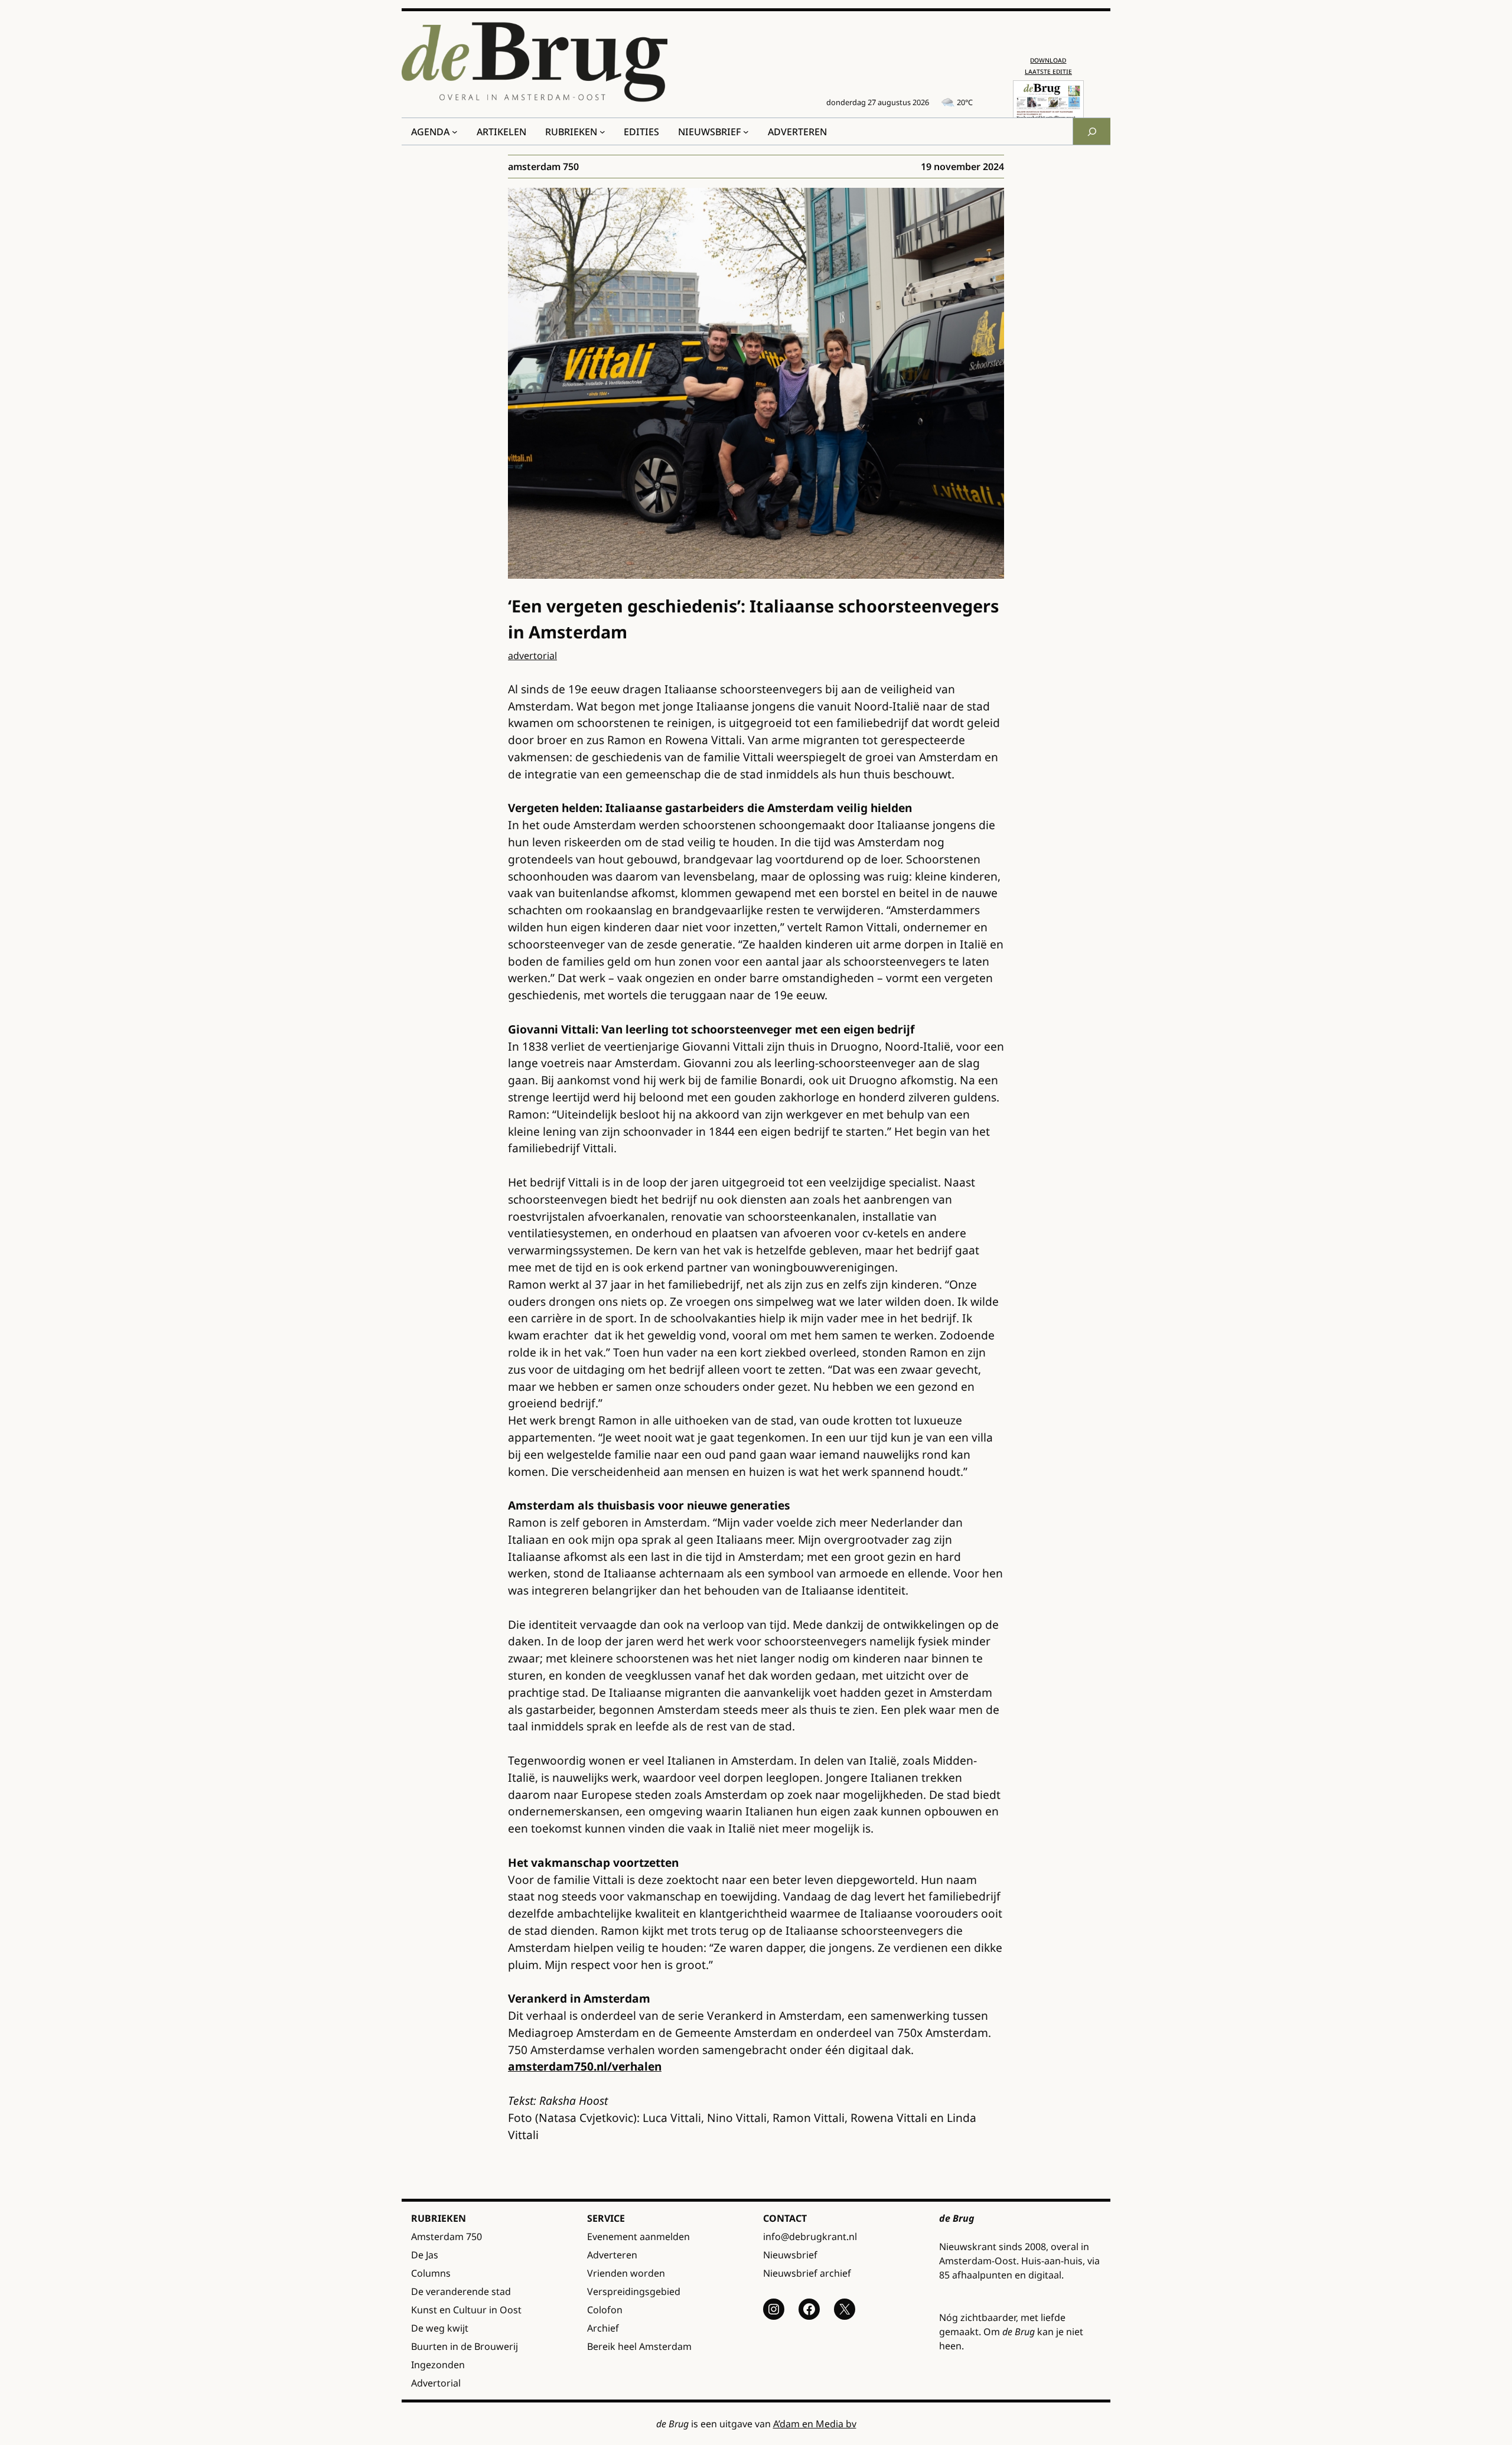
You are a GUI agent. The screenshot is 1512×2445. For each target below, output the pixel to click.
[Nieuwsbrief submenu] (746, 132)
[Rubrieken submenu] (602, 132)
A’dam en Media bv (815, 2424)
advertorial (532, 656)
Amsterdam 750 (543, 167)
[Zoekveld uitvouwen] (1091, 131)
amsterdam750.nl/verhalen (585, 2066)
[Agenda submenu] (455, 132)
